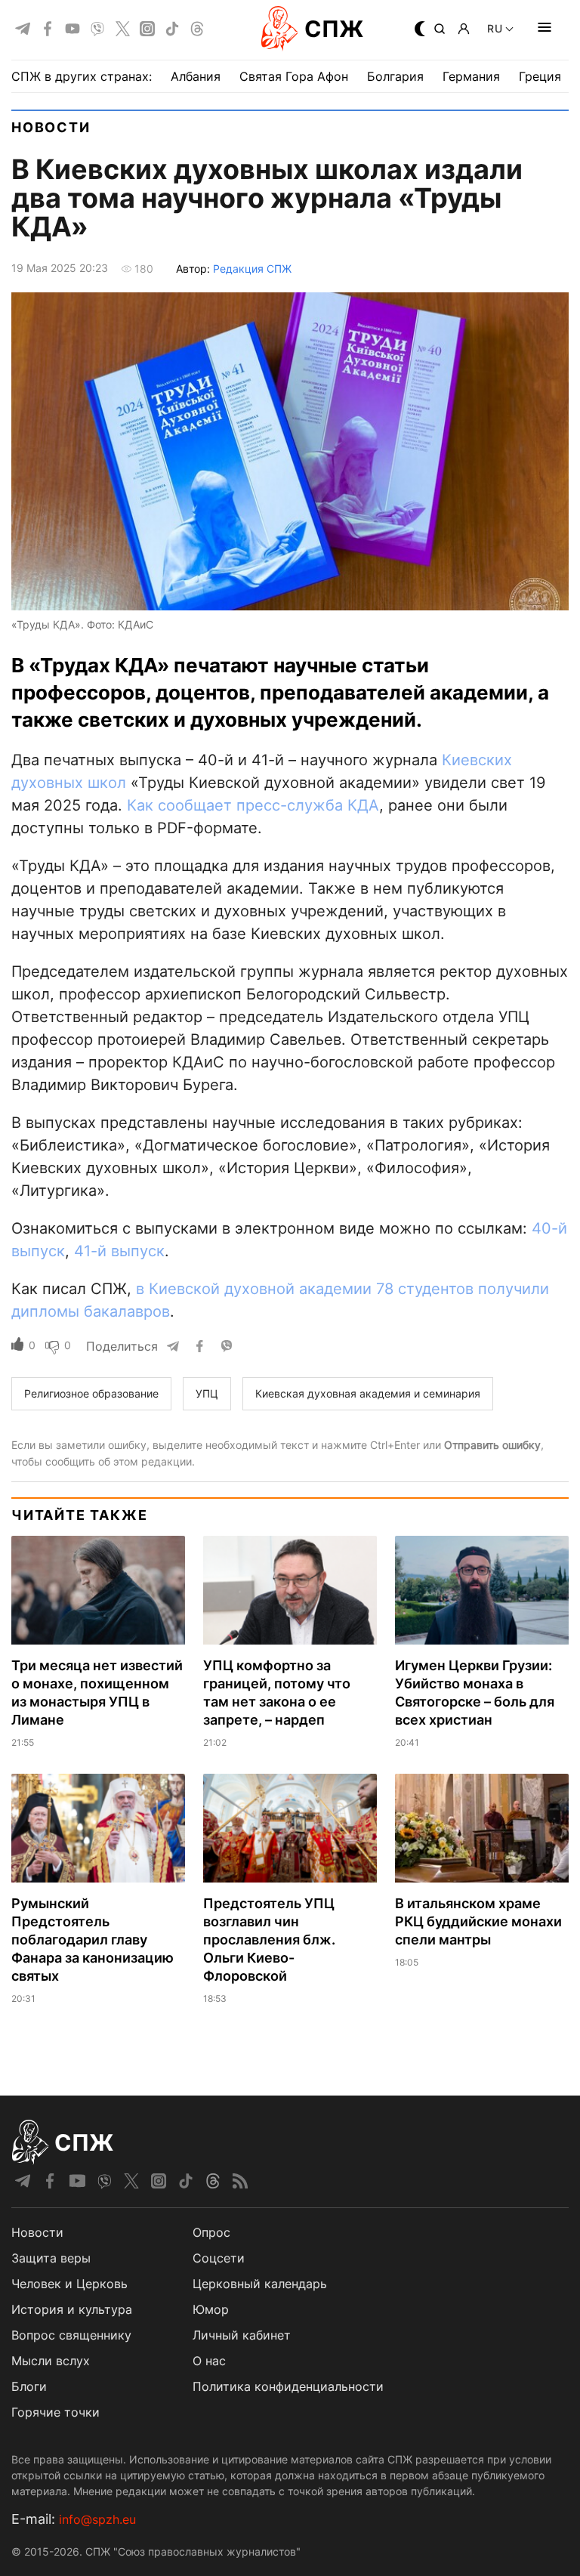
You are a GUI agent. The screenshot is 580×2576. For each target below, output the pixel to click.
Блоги (29, 2386)
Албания (196, 76)
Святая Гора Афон (294, 76)
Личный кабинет (242, 2335)
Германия (471, 76)
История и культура (72, 2309)
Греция (540, 76)
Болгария (395, 76)
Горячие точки (56, 2412)
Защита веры (51, 2258)
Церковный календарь (260, 2284)
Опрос (211, 2232)
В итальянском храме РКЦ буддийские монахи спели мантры (478, 1921)
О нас (209, 2361)
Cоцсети (219, 2258)
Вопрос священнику (71, 2335)
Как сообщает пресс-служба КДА (253, 805)
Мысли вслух (51, 2361)
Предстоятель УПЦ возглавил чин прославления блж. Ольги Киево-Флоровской (269, 1940)
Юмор (211, 2309)
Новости (51, 127)
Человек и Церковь (69, 2284)
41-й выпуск (119, 1251)
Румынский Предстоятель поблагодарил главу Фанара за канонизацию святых (93, 1940)
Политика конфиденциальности (288, 2386)
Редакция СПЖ (252, 269)
